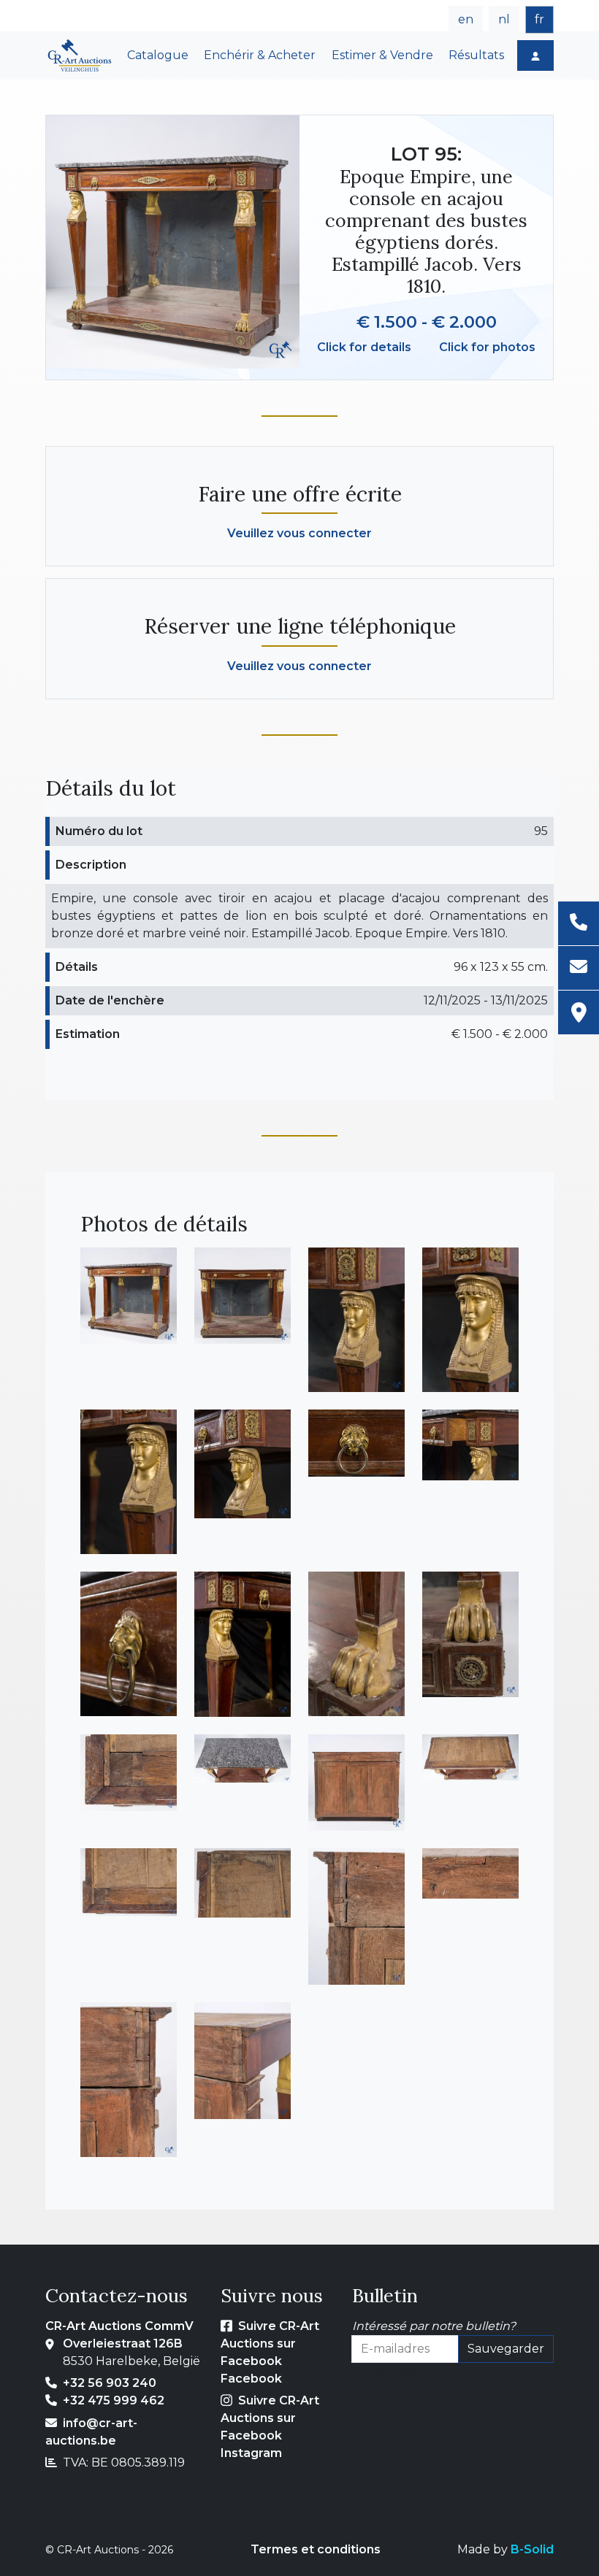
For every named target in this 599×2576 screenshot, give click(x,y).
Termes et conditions (316, 2549)
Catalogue (158, 55)
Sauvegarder (506, 2349)
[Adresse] (579, 1012)
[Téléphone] (579, 924)
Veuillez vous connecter (299, 533)
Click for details (364, 347)
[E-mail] (579, 968)
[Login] (535, 55)
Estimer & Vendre (382, 55)
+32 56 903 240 (110, 2383)
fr (539, 19)
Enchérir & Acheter (260, 55)
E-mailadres (386, 2371)
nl (504, 19)
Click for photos (487, 347)
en (466, 19)
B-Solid (532, 2549)
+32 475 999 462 (114, 2400)
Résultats (476, 55)
